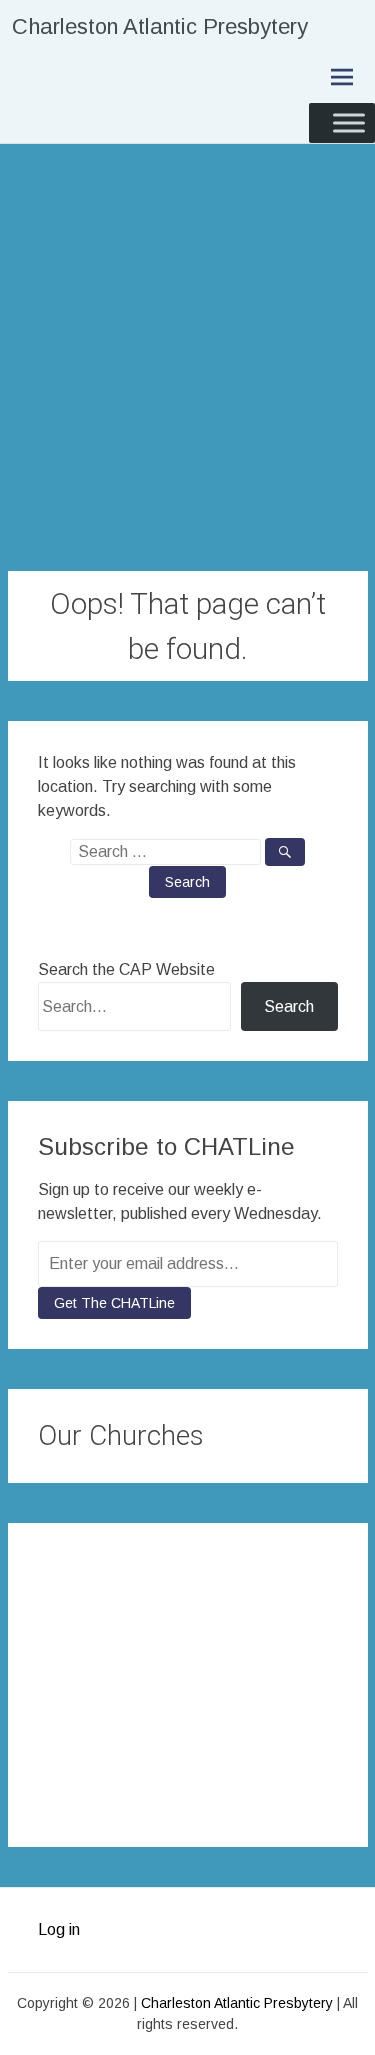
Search (289, 1006)
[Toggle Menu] (349, 122)
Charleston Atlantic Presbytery (160, 26)
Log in (59, 1929)
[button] (314, 1578)
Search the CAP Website (126, 969)
